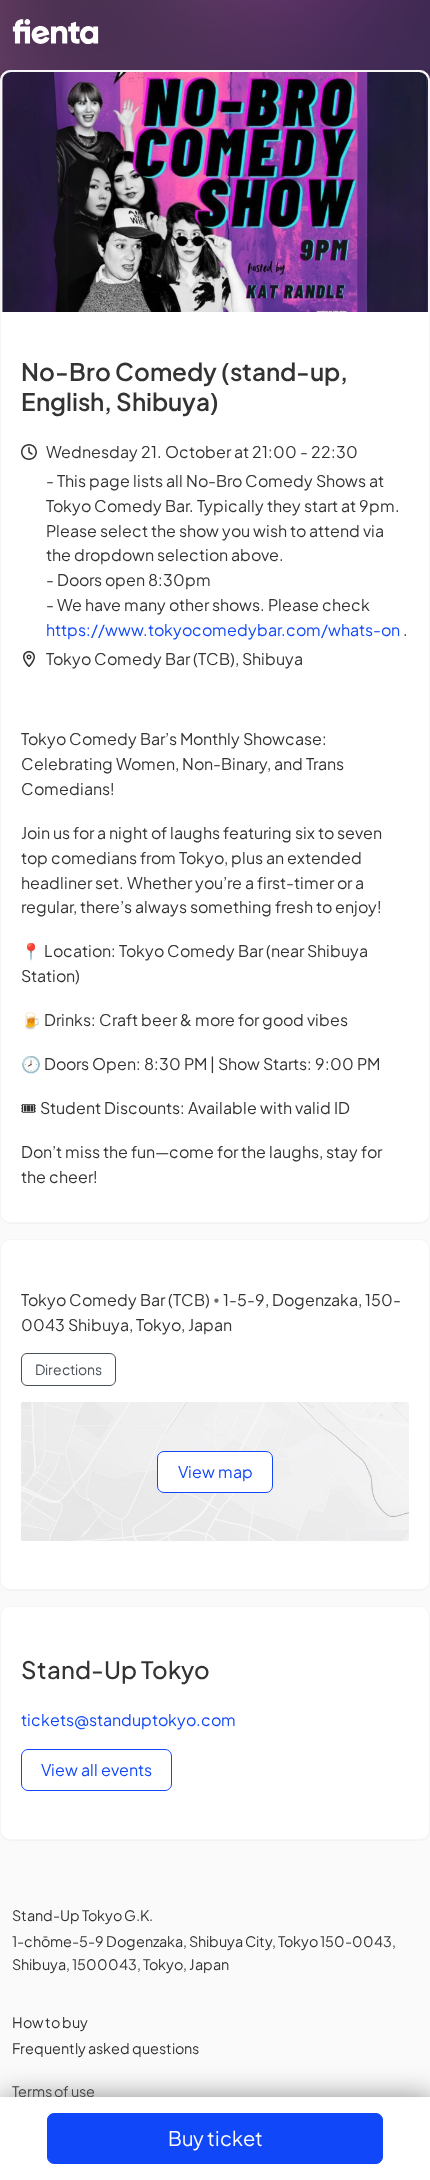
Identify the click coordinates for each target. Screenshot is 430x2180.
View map (215, 1471)
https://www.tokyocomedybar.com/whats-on (223, 629)
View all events (96, 1769)
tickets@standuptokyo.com (128, 1719)
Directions (68, 1369)
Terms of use (53, 2091)
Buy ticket (215, 2137)
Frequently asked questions (105, 2048)
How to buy (50, 2022)
